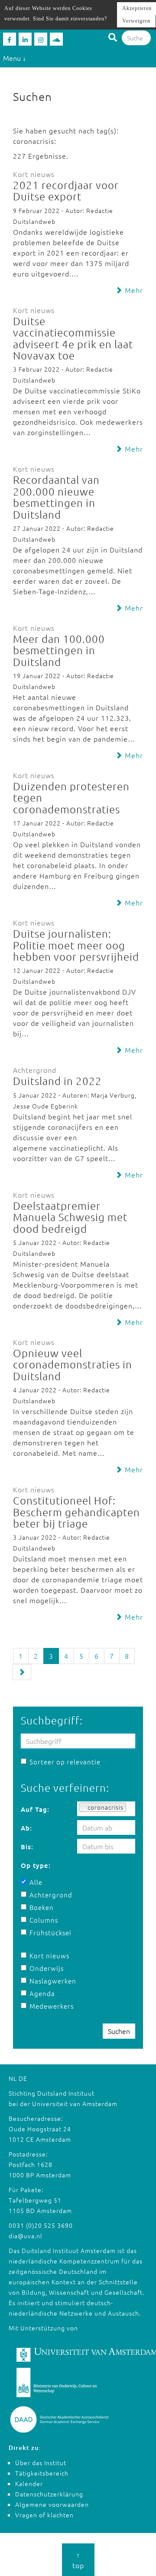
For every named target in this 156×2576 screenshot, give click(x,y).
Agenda (42, 1993)
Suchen (119, 2031)
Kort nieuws (49, 1955)
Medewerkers (49, 2006)
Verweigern (136, 21)
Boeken (42, 1907)
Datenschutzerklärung (49, 2494)
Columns (44, 1920)
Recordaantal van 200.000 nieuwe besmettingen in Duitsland (56, 497)
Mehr (133, 290)
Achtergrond (49, 1895)
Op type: (36, 1865)
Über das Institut (41, 2463)
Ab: (26, 1828)
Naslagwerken (49, 1981)
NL (13, 2078)
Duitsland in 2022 (57, 1081)
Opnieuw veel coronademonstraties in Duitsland (73, 1364)
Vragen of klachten (44, 2515)
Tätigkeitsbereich (42, 2473)
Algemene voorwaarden (52, 2504)
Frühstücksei (49, 1932)
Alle (36, 1882)
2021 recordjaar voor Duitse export (66, 190)
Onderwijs (47, 1968)
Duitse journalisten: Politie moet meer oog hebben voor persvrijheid (76, 945)
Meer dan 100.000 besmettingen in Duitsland (59, 650)
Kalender (29, 2483)
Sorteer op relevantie (65, 1762)
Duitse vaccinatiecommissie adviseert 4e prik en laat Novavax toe (73, 338)
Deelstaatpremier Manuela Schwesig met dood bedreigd (70, 1217)
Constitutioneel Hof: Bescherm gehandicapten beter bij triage (76, 1512)
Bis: (27, 1847)
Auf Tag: (35, 1809)
